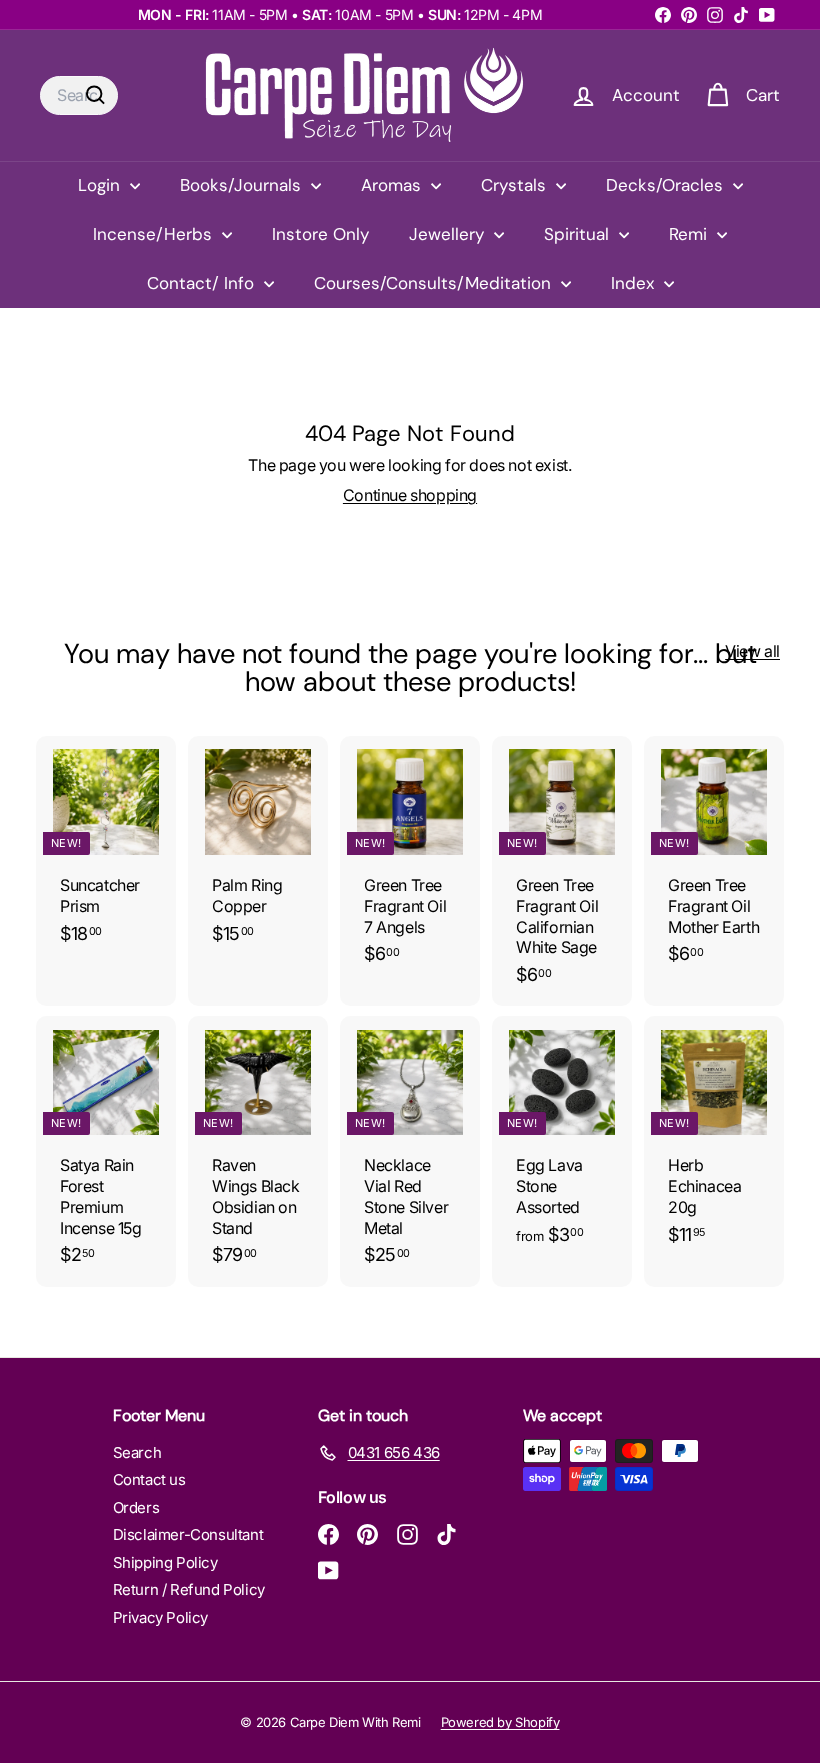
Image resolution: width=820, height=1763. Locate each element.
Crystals (516, 185)
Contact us (149, 1479)
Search (137, 1452)
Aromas (393, 185)
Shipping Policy (165, 1562)
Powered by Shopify (500, 1722)
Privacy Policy (160, 1617)
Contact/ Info (203, 283)
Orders (136, 1507)
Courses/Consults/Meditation (435, 283)
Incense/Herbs (155, 234)
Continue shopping (410, 495)
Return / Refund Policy (189, 1589)
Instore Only (320, 234)
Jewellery (449, 234)
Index (635, 283)
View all (752, 651)
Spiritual (579, 234)
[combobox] (79, 95)
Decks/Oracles (667, 185)
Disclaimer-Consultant (188, 1534)
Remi (690, 234)
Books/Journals (243, 185)
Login (101, 185)
